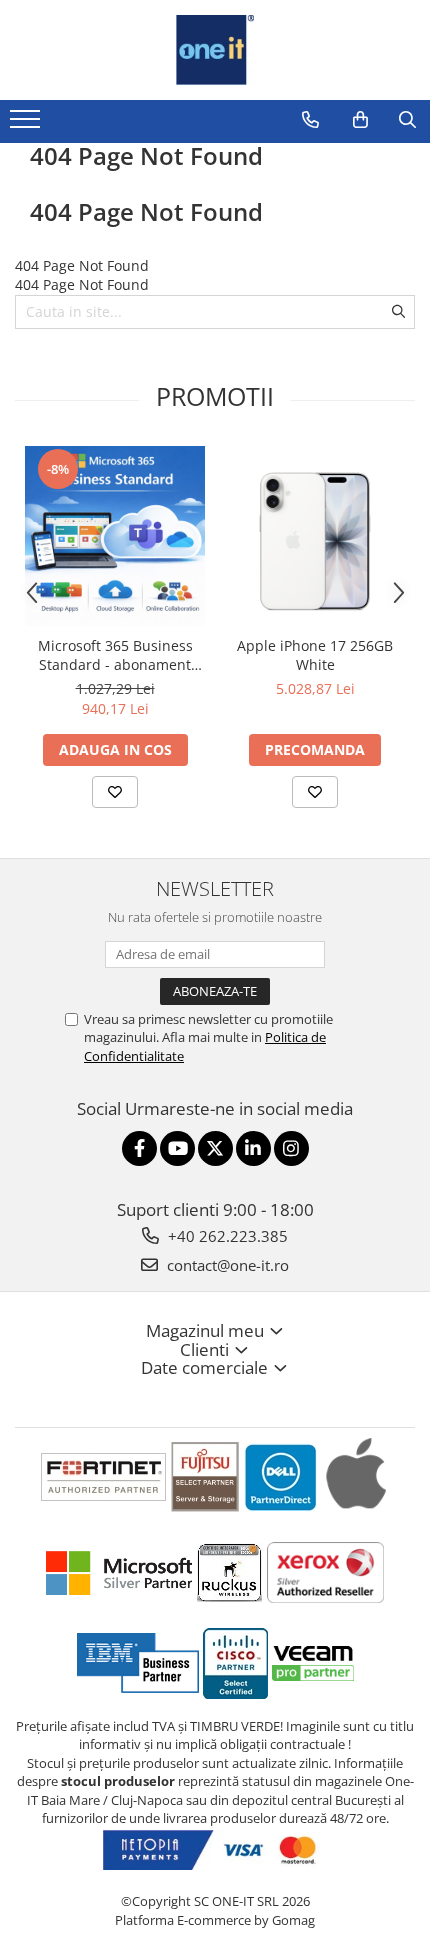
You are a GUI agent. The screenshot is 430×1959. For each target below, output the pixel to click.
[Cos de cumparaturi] (360, 120)
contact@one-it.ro (226, 1265)
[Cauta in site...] (407, 120)
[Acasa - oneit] (215, 50)
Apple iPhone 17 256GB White (315, 655)
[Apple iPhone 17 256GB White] (315, 535)
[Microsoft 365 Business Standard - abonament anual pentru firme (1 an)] (115, 536)
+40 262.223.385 (226, 1236)
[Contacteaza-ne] (310, 120)
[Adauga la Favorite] (115, 792)
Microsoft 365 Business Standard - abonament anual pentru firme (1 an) (115, 655)
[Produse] (27, 125)
